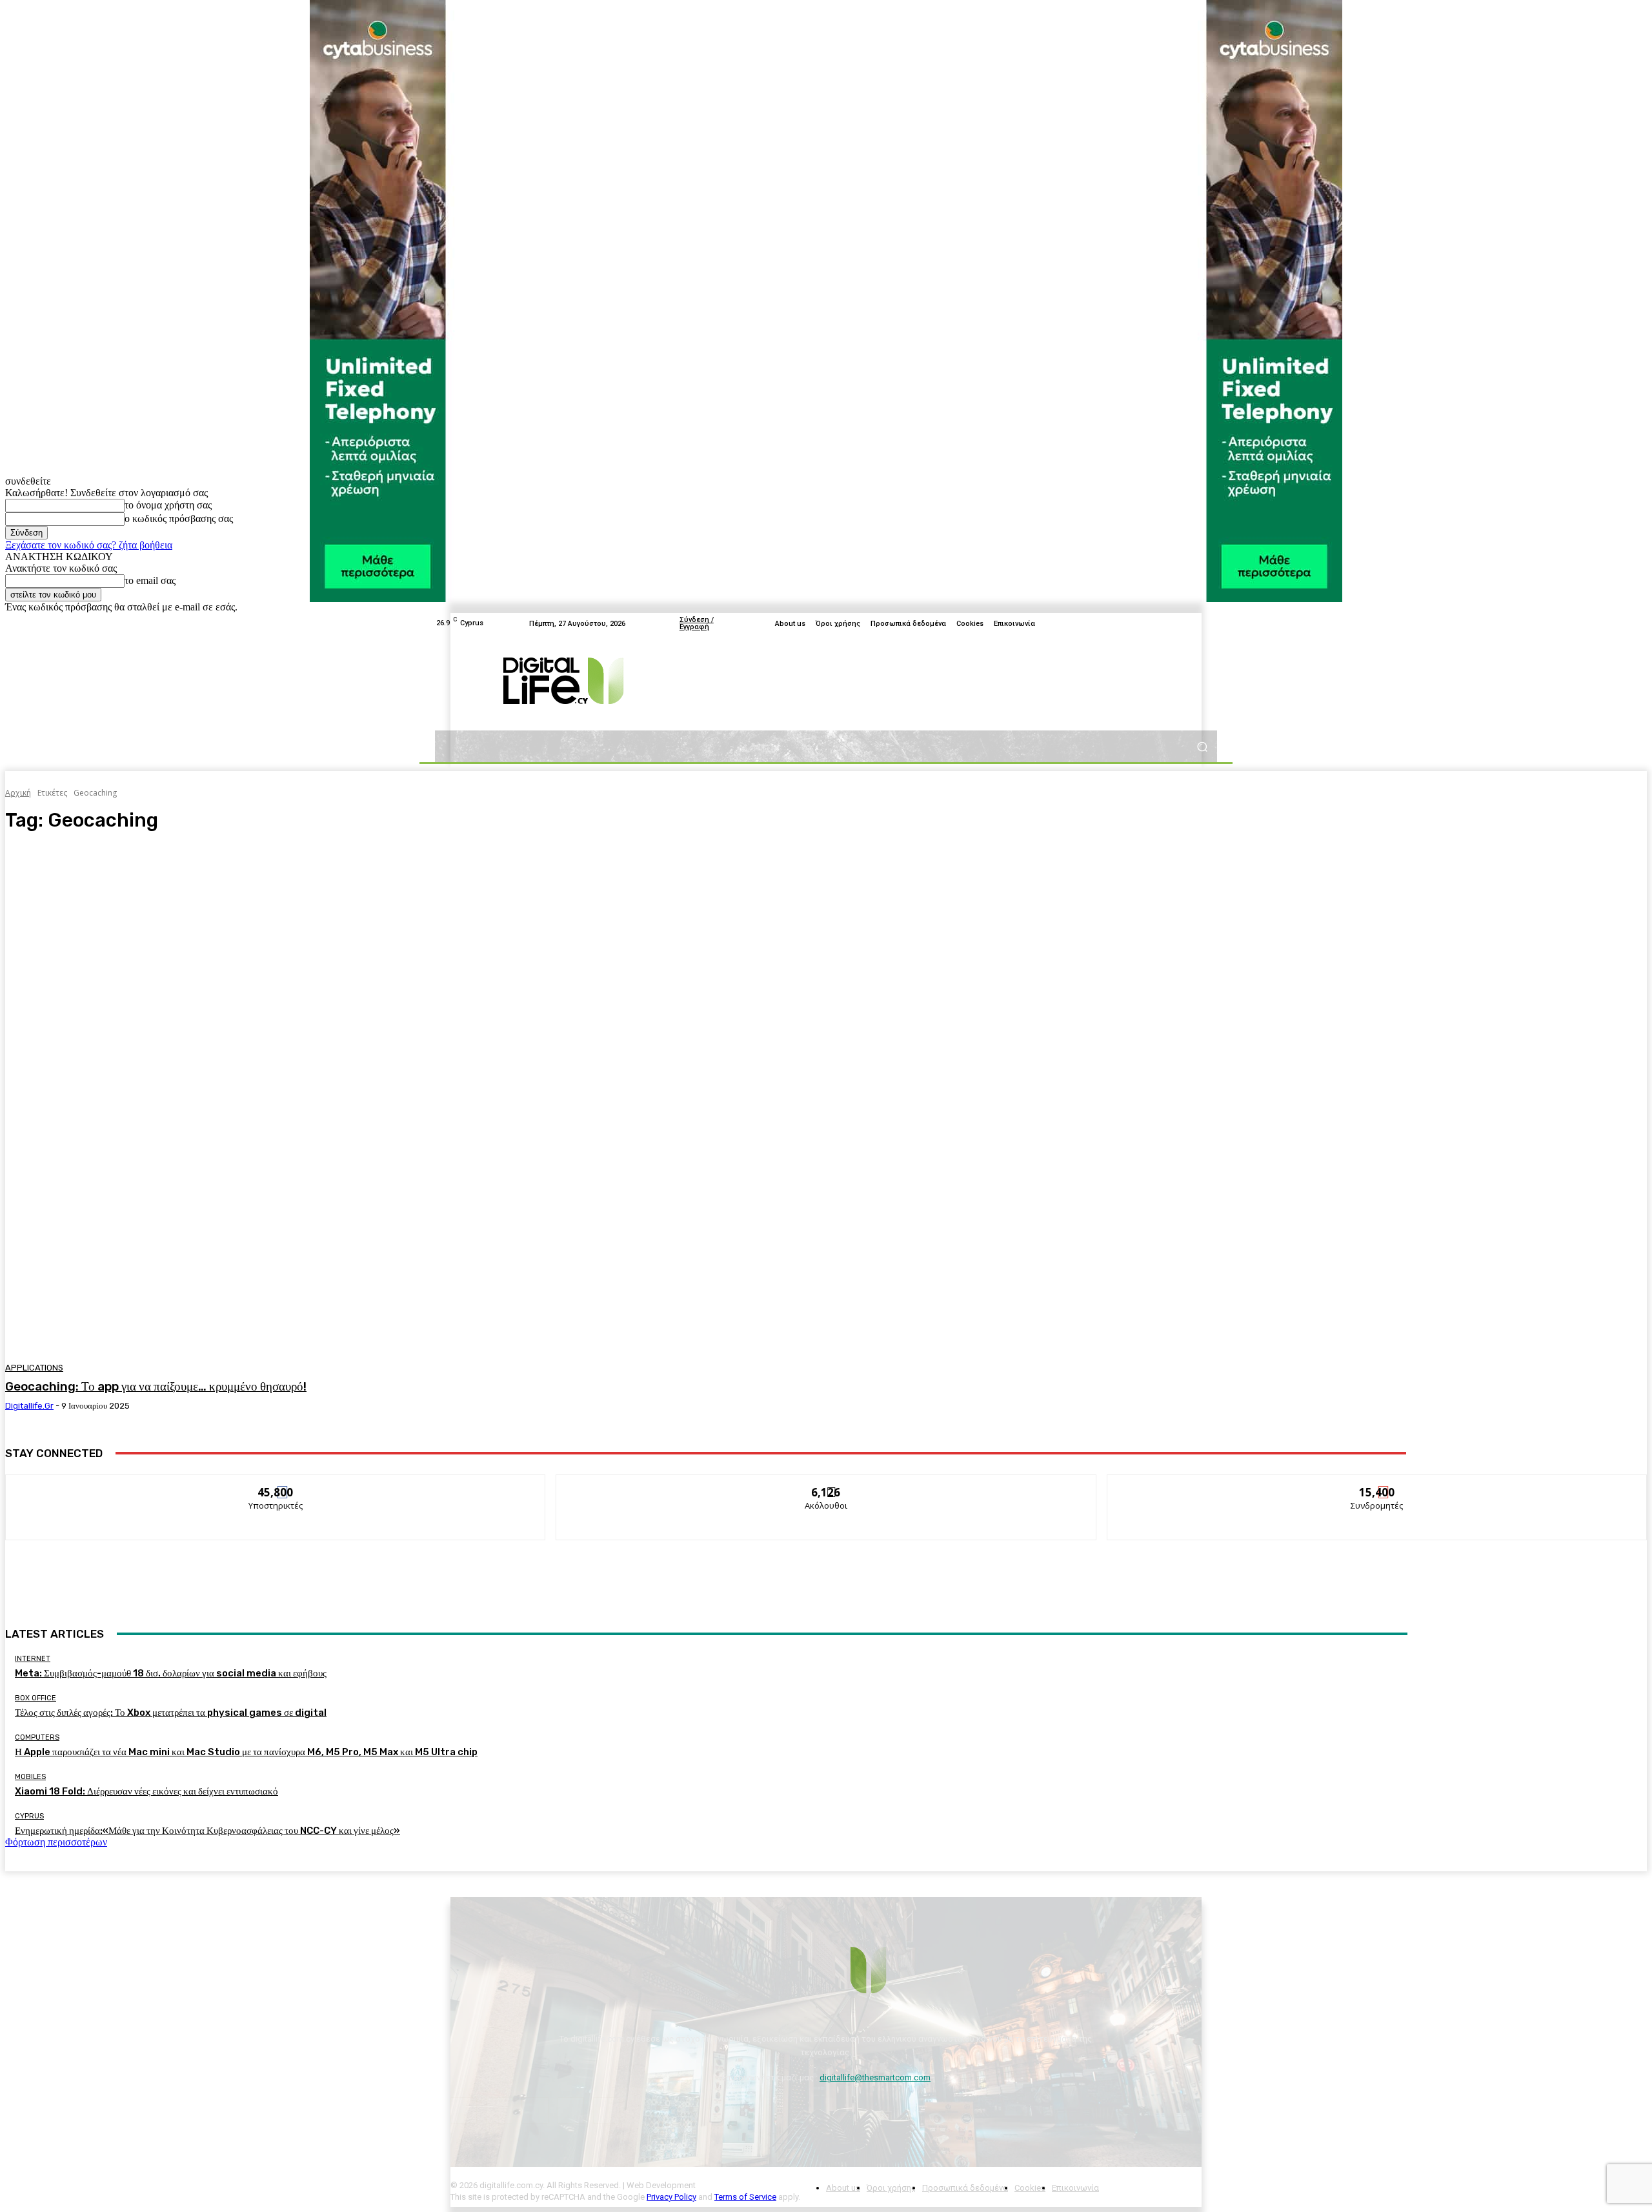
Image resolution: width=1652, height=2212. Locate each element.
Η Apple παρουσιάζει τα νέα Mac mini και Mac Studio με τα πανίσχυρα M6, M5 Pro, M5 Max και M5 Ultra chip (246, 1752)
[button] (1202, 746)
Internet (33, 1659)
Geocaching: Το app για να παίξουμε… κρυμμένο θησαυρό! (156, 1386)
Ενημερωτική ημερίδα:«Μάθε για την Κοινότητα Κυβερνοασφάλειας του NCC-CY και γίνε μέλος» (207, 1831)
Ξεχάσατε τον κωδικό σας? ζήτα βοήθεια (89, 545)
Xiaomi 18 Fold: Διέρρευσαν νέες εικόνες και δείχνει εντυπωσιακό (146, 1791)
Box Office (35, 1698)
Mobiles (30, 1777)
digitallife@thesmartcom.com (875, 2077)
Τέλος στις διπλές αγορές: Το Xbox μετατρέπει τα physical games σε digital (171, 1713)
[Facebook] (1147, 623)
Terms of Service (745, 2197)
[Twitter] (1163, 623)
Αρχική (18, 793)
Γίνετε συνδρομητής (1377, 1484)
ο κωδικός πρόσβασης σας (179, 518)
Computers (37, 1737)
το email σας (150, 580)
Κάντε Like (276, 1484)
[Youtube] (1178, 623)
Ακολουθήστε (826, 1484)
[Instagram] (1194, 623)
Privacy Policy (671, 2197)
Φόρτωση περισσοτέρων (56, 1842)
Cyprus (29, 1816)
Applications (34, 1368)
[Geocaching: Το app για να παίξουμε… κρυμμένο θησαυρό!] (419, 1100)
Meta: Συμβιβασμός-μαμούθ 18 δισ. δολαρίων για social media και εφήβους (171, 1673)
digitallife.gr (29, 1406)
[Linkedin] (1209, 623)
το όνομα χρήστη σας (168, 505)
